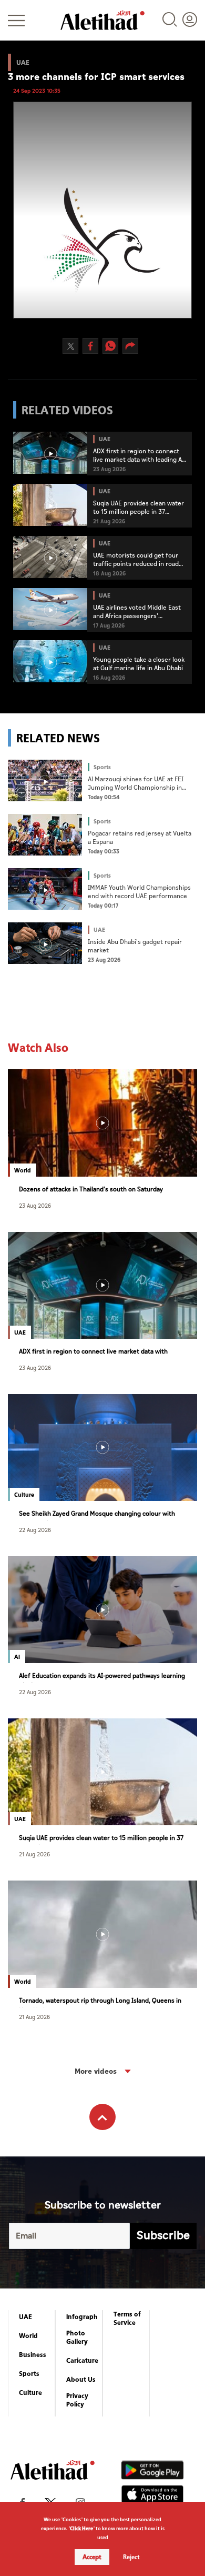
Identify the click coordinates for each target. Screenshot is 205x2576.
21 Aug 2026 (34, 1854)
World (28, 2336)
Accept (92, 2557)
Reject (131, 2557)
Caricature (82, 2361)
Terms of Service (127, 2319)
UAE (25, 2317)
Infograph (82, 2317)
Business (33, 2355)
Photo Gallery (77, 2338)
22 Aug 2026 (35, 1530)
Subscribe (163, 2236)
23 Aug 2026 (35, 1205)
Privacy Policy (77, 2400)
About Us (81, 2380)
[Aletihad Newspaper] (102, 20)
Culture (30, 2393)
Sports (29, 2374)
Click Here (81, 2528)
